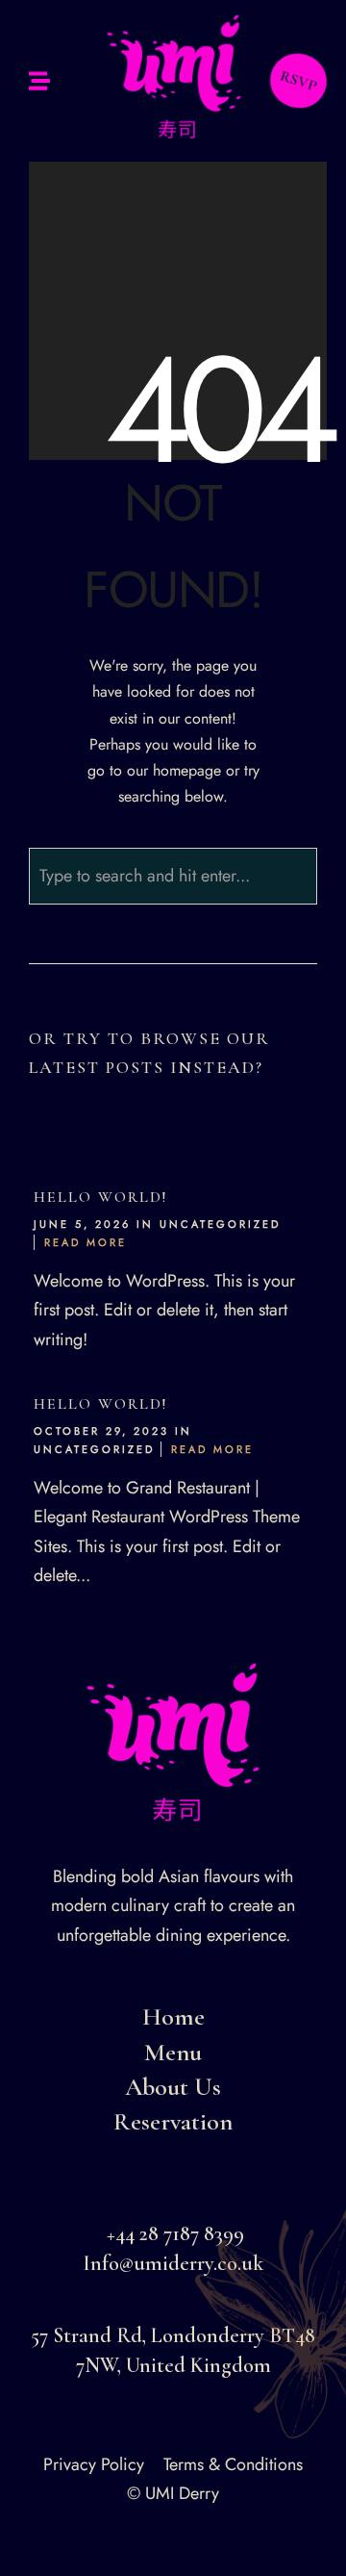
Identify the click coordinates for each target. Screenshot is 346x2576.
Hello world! (100, 1197)
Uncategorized (220, 1224)
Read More (86, 1242)
